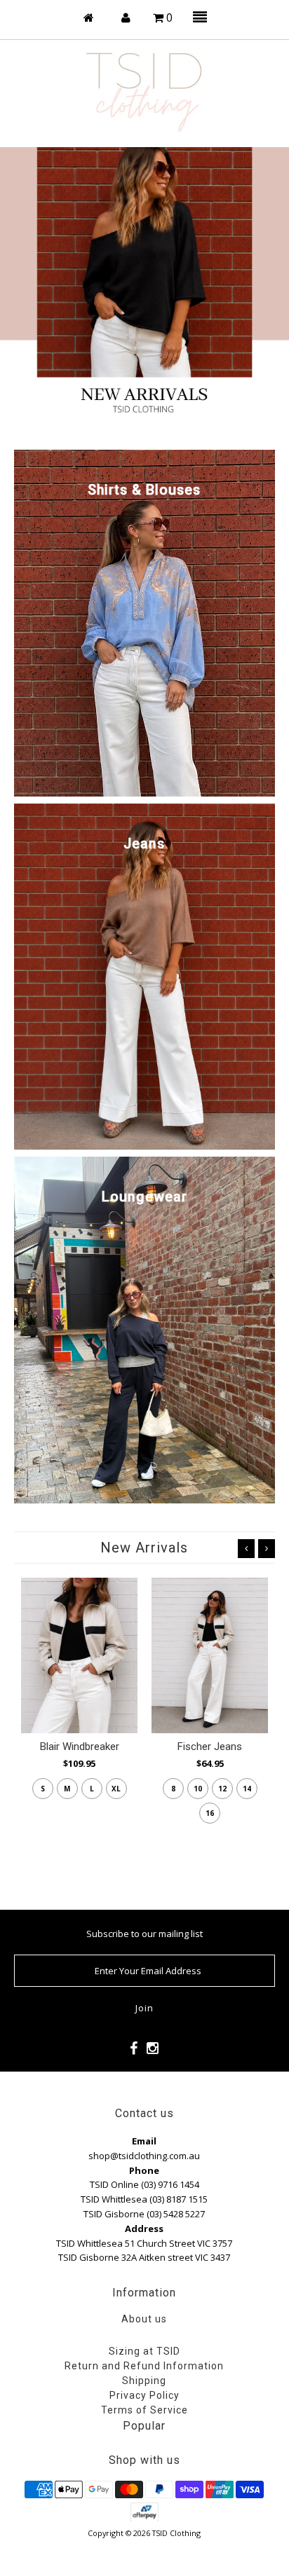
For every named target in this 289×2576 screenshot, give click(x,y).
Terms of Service (144, 2410)
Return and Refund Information (144, 2366)
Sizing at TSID (144, 2351)
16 (210, 1813)
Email (144, 2141)
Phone (144, 2170)
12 (222, 1789)
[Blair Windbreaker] (79, 1655)
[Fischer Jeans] (210, 1655)
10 (198, 1789)
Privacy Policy (144, 2395)
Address (144, 2229)
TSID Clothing (176, 2533)
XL (116, 1789)
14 (247, 1789)
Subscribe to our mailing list (144, 1934)
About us (144, 2319)
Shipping (144, 2381)
